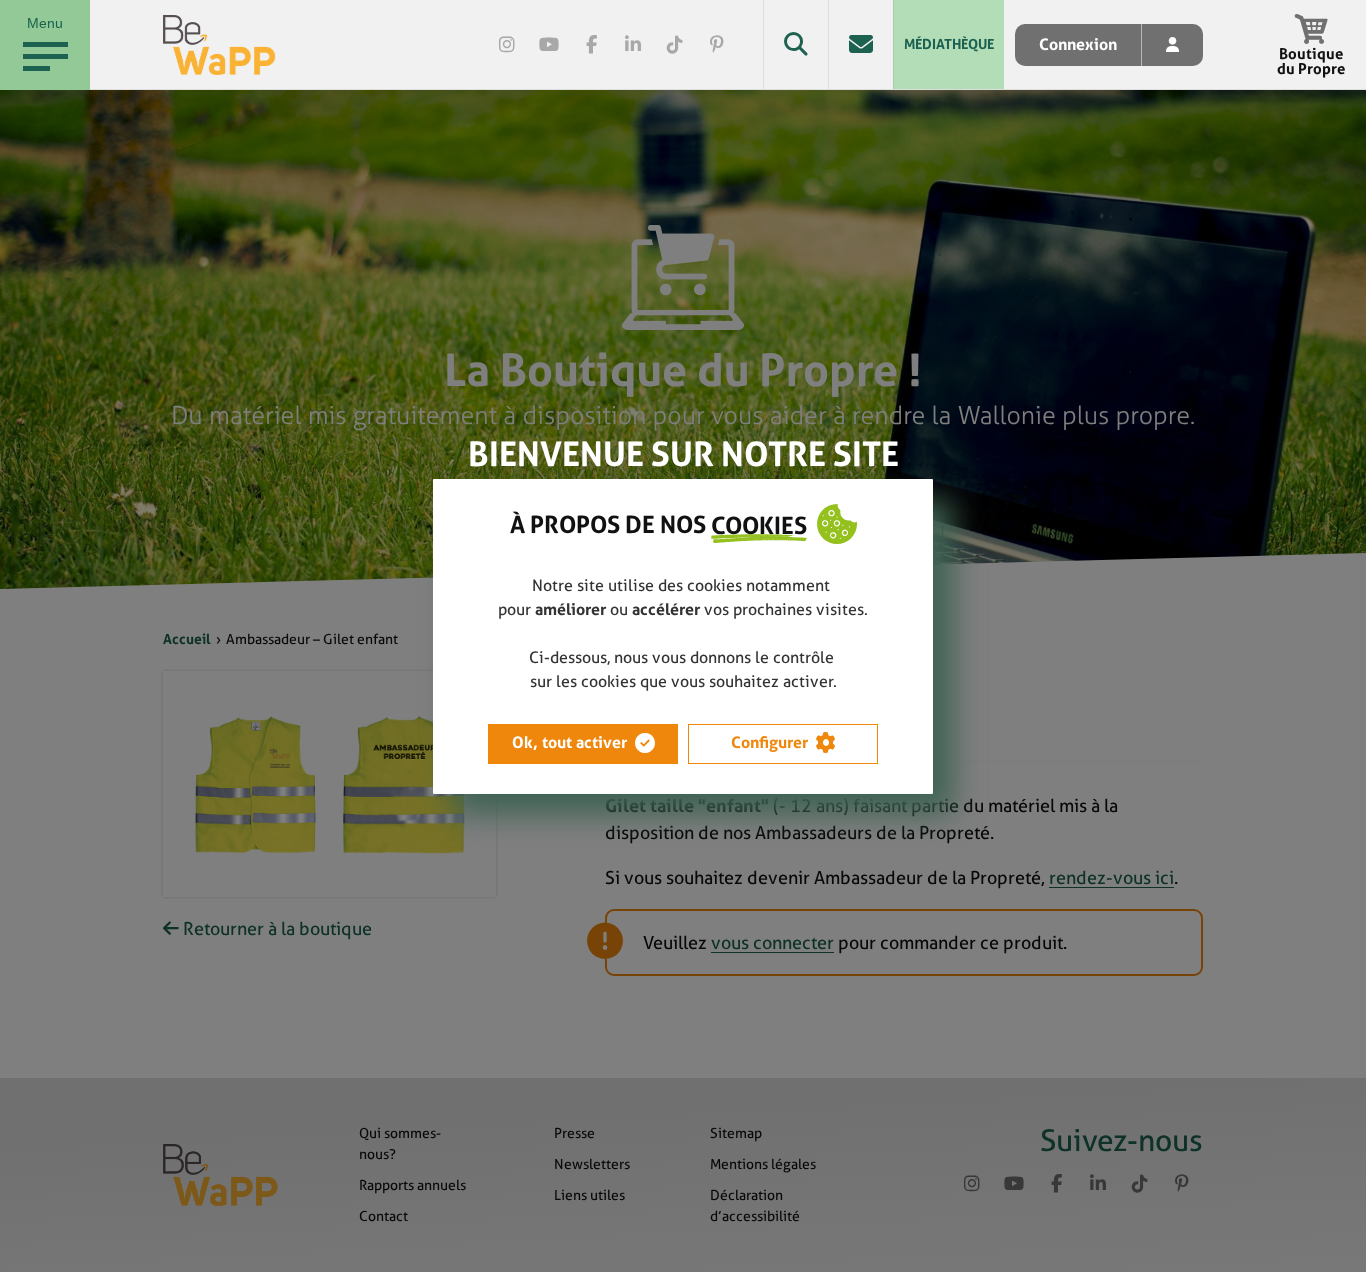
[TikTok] (675, 45)
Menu (45, 23)
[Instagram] (507, 45)
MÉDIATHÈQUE (949, 44)
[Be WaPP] (219, 45)
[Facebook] (591, 45)
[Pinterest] (717, 45)
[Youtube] (549, 45)
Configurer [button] (769, 742)
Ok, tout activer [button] (569, 742)
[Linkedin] (633, 45)
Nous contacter (860, 44)
